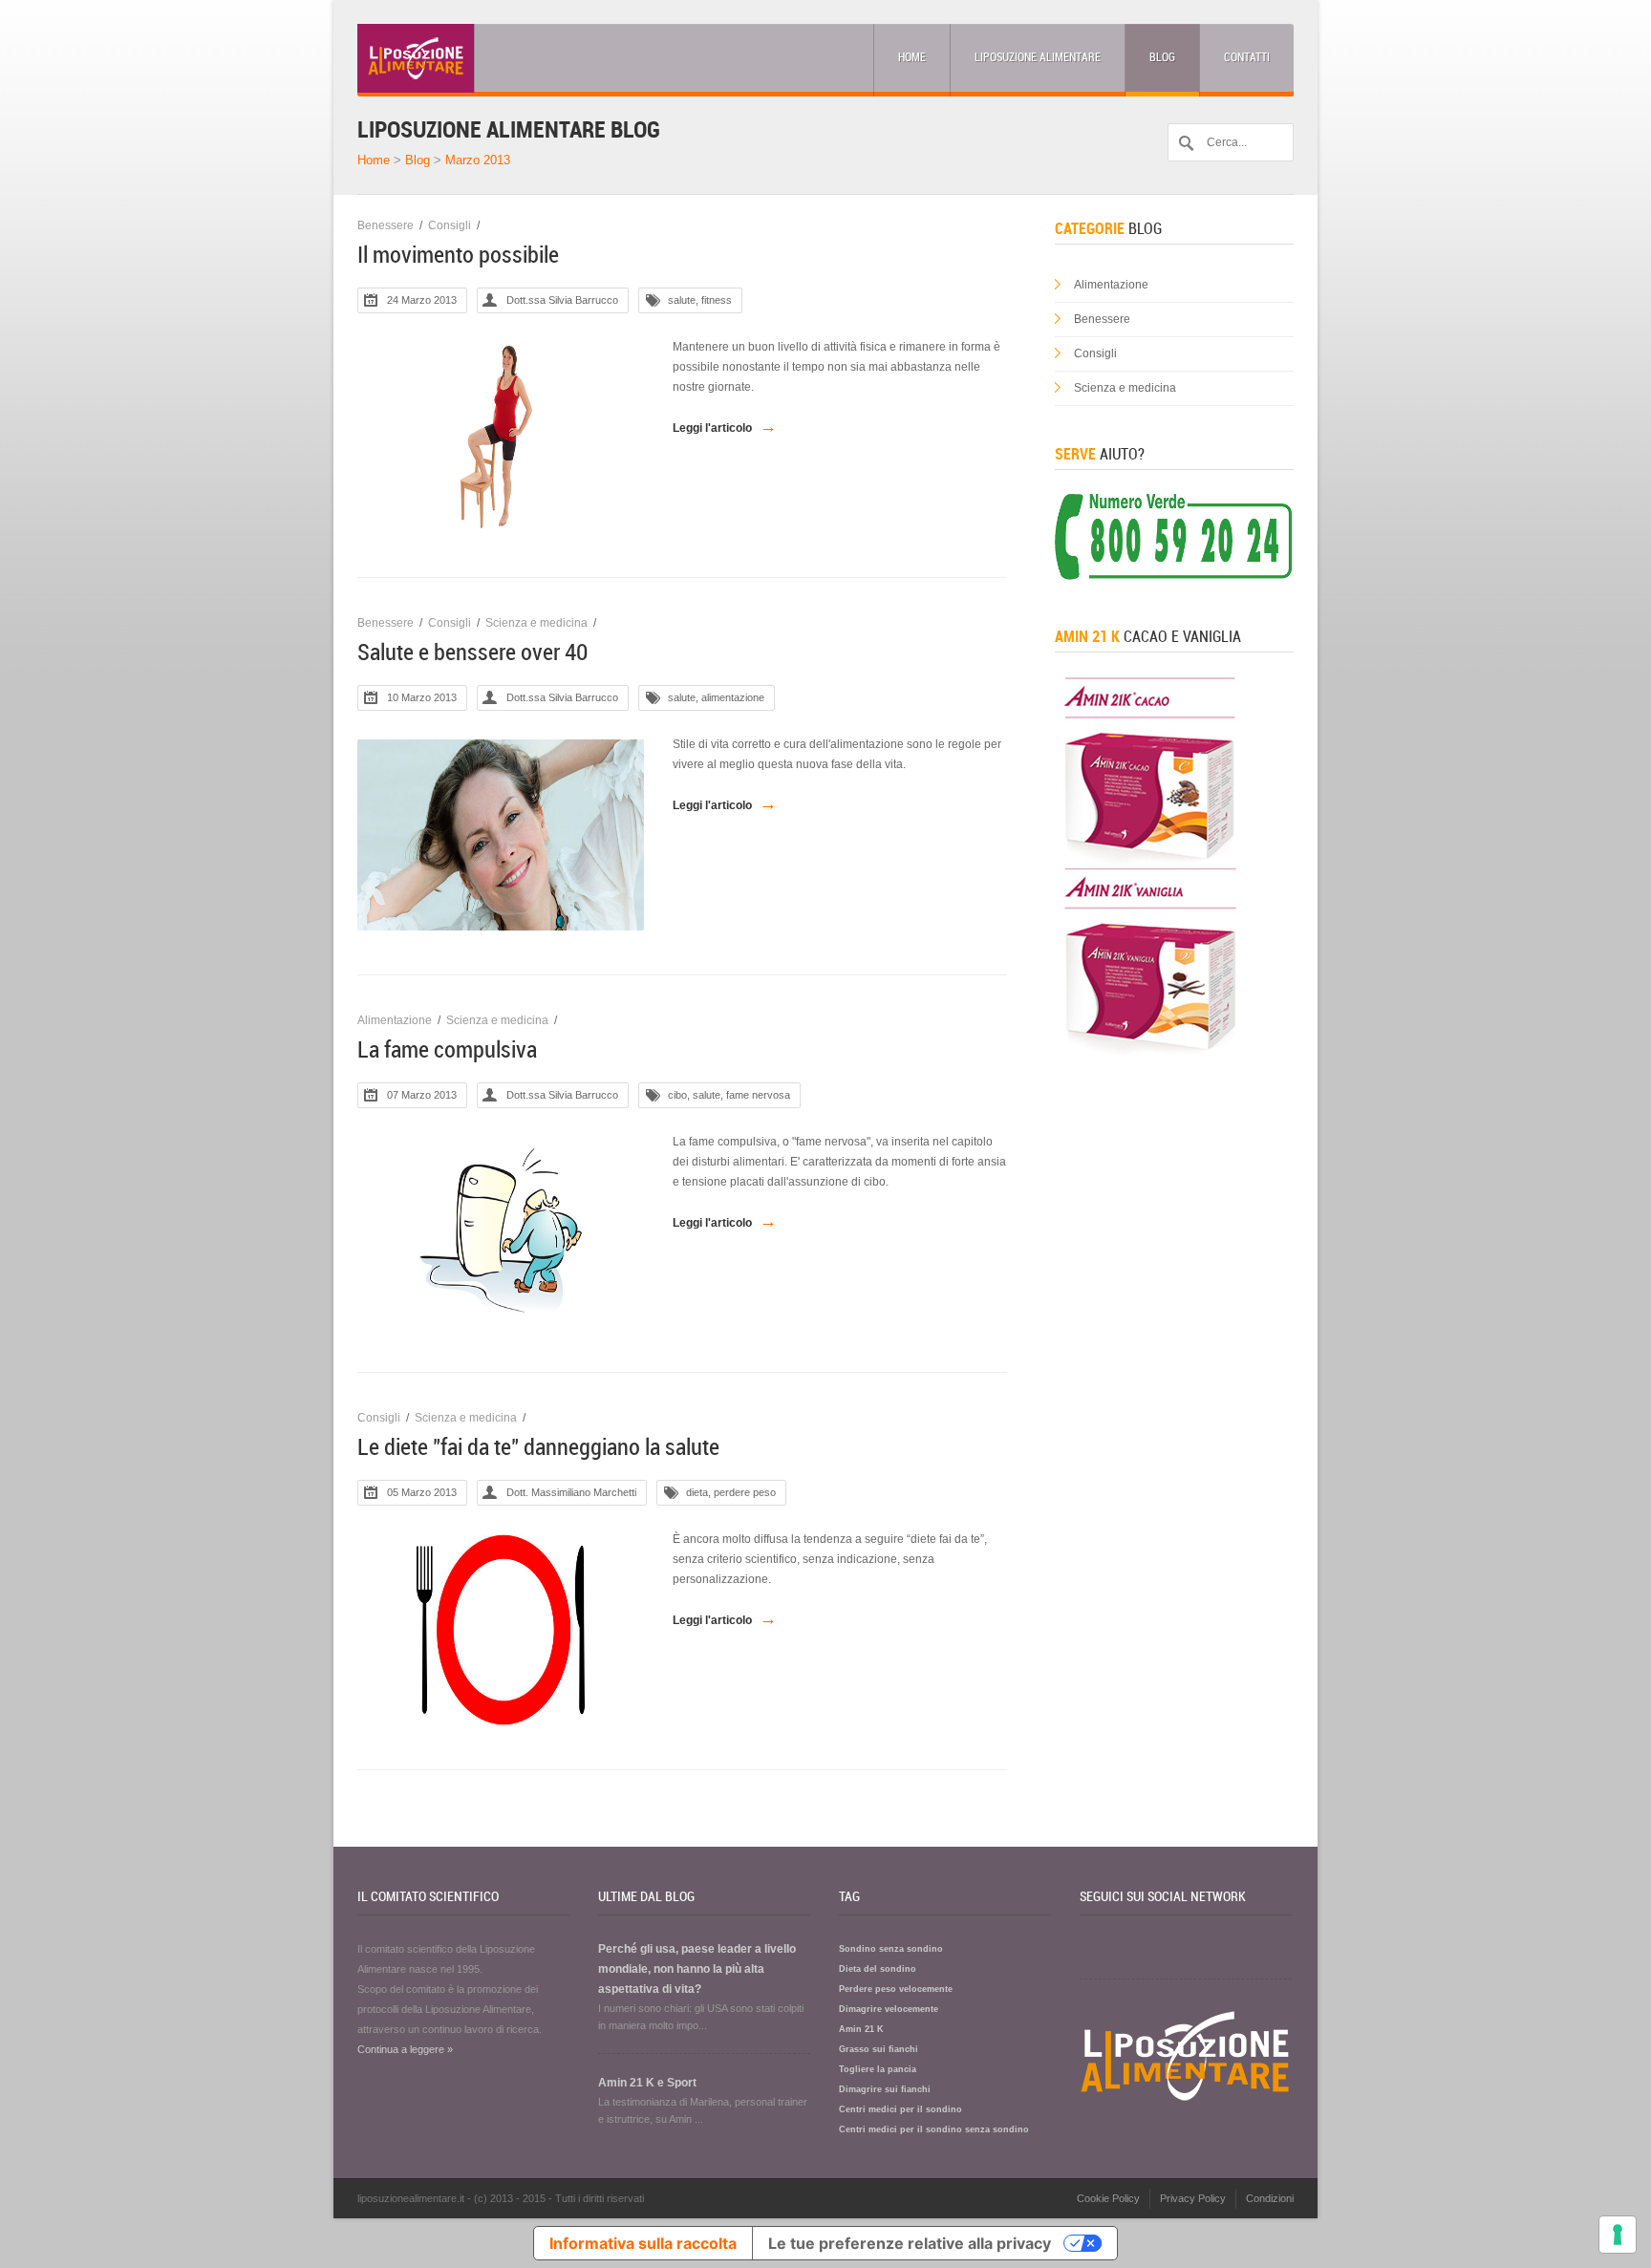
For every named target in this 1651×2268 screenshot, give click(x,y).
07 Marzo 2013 (422, 1095)
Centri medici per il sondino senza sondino (934, 2129)
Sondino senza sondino (891, 1949)
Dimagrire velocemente (889, 2009)
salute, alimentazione (716, 697)
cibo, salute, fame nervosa (729, 1095)
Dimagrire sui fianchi (885, 2089)
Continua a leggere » (405, 2049)
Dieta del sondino (878, 1969)
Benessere (386, 225)
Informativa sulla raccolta (643, 2243)
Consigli (450, 225)
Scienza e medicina (536, 623)
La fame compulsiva (447, 1050)
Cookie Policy (1108, 2198)
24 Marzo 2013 (422, 300)
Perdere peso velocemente (896, 1989)
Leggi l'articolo (725, 426)
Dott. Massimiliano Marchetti (571, 1492)
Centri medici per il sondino (901, 2109)
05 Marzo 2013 (422, 1492)
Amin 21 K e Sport (647, 2083)
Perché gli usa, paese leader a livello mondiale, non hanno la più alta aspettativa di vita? (697, 1969)
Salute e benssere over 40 (472, 653)
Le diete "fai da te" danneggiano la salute (538, 1447)
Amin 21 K (861, 2029)
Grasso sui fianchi (879, 2049)
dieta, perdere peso (731, 1492)
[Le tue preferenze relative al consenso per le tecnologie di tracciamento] (1618, 2235)
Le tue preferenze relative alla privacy (910, 2243)
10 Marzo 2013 (422, 697)
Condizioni (1270, 2198)
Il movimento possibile (458, 255)
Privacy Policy (1193, 2198)
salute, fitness (700, 300)
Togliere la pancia (878, 2069)
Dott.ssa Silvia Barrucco (562, 300)
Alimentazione (395, 1020)
